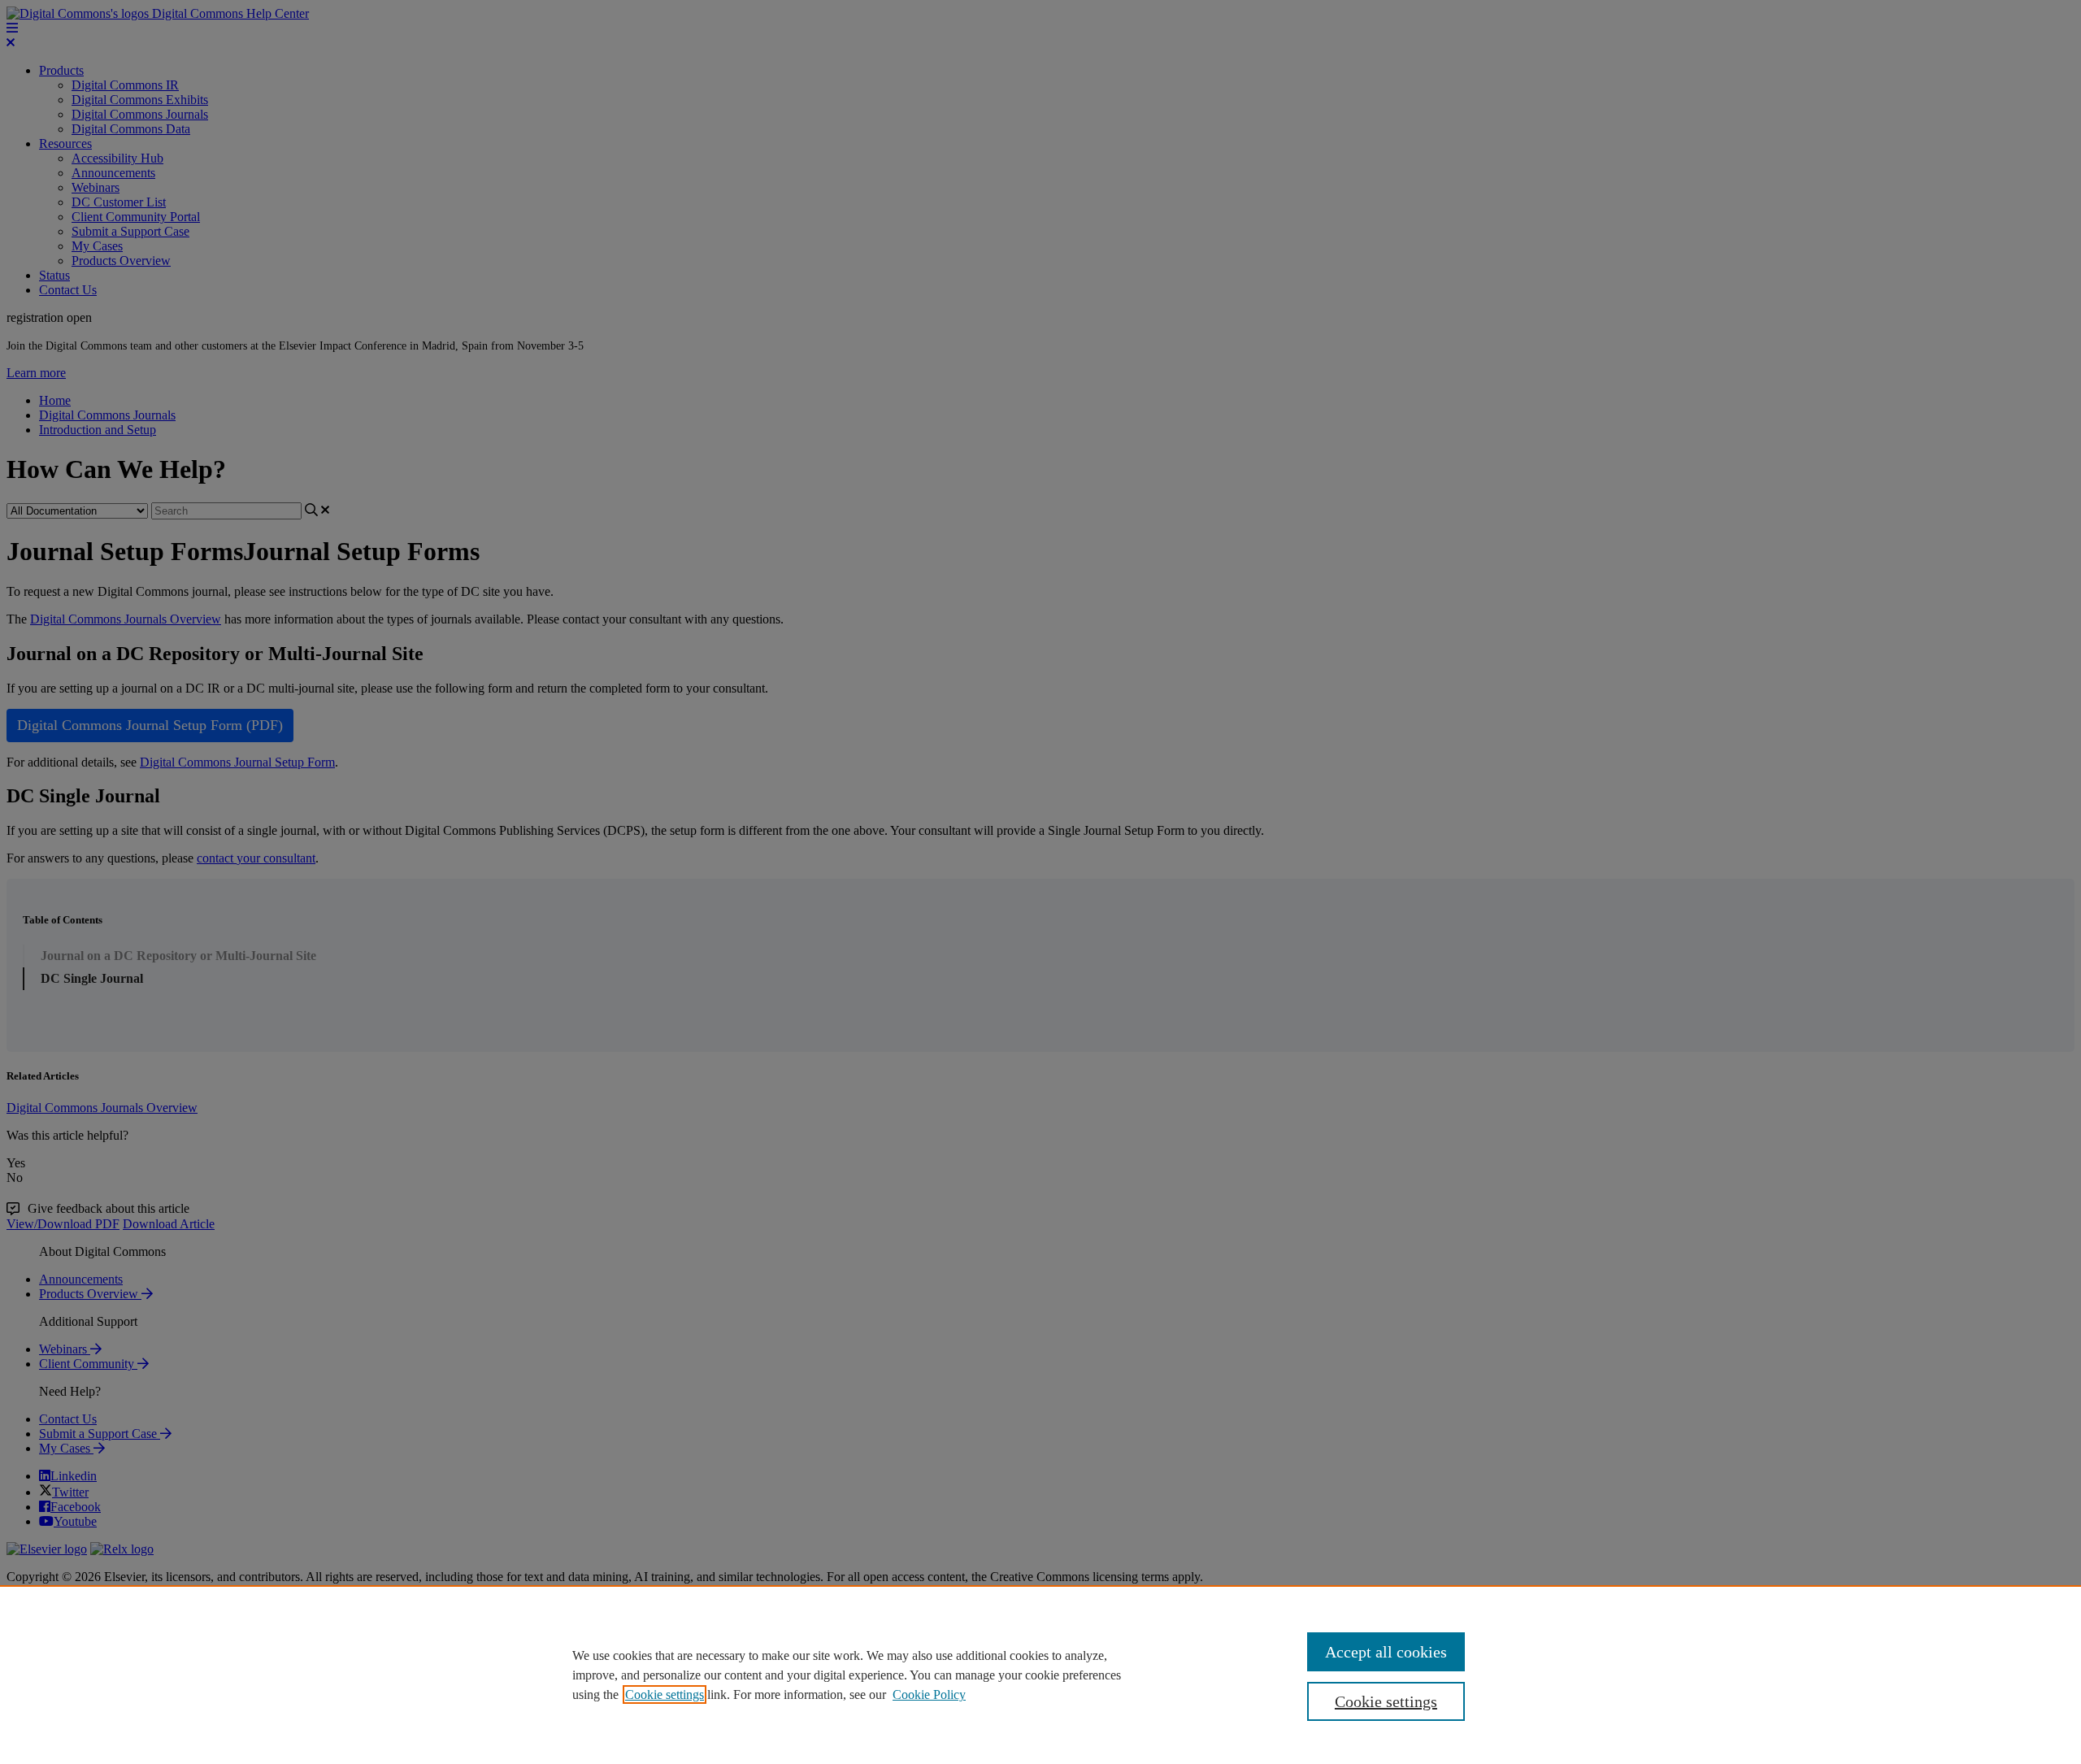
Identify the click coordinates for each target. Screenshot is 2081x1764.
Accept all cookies (1386, 1652)
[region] (1040, 1675)
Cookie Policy (929, 1694)
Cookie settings (665, 1694)
